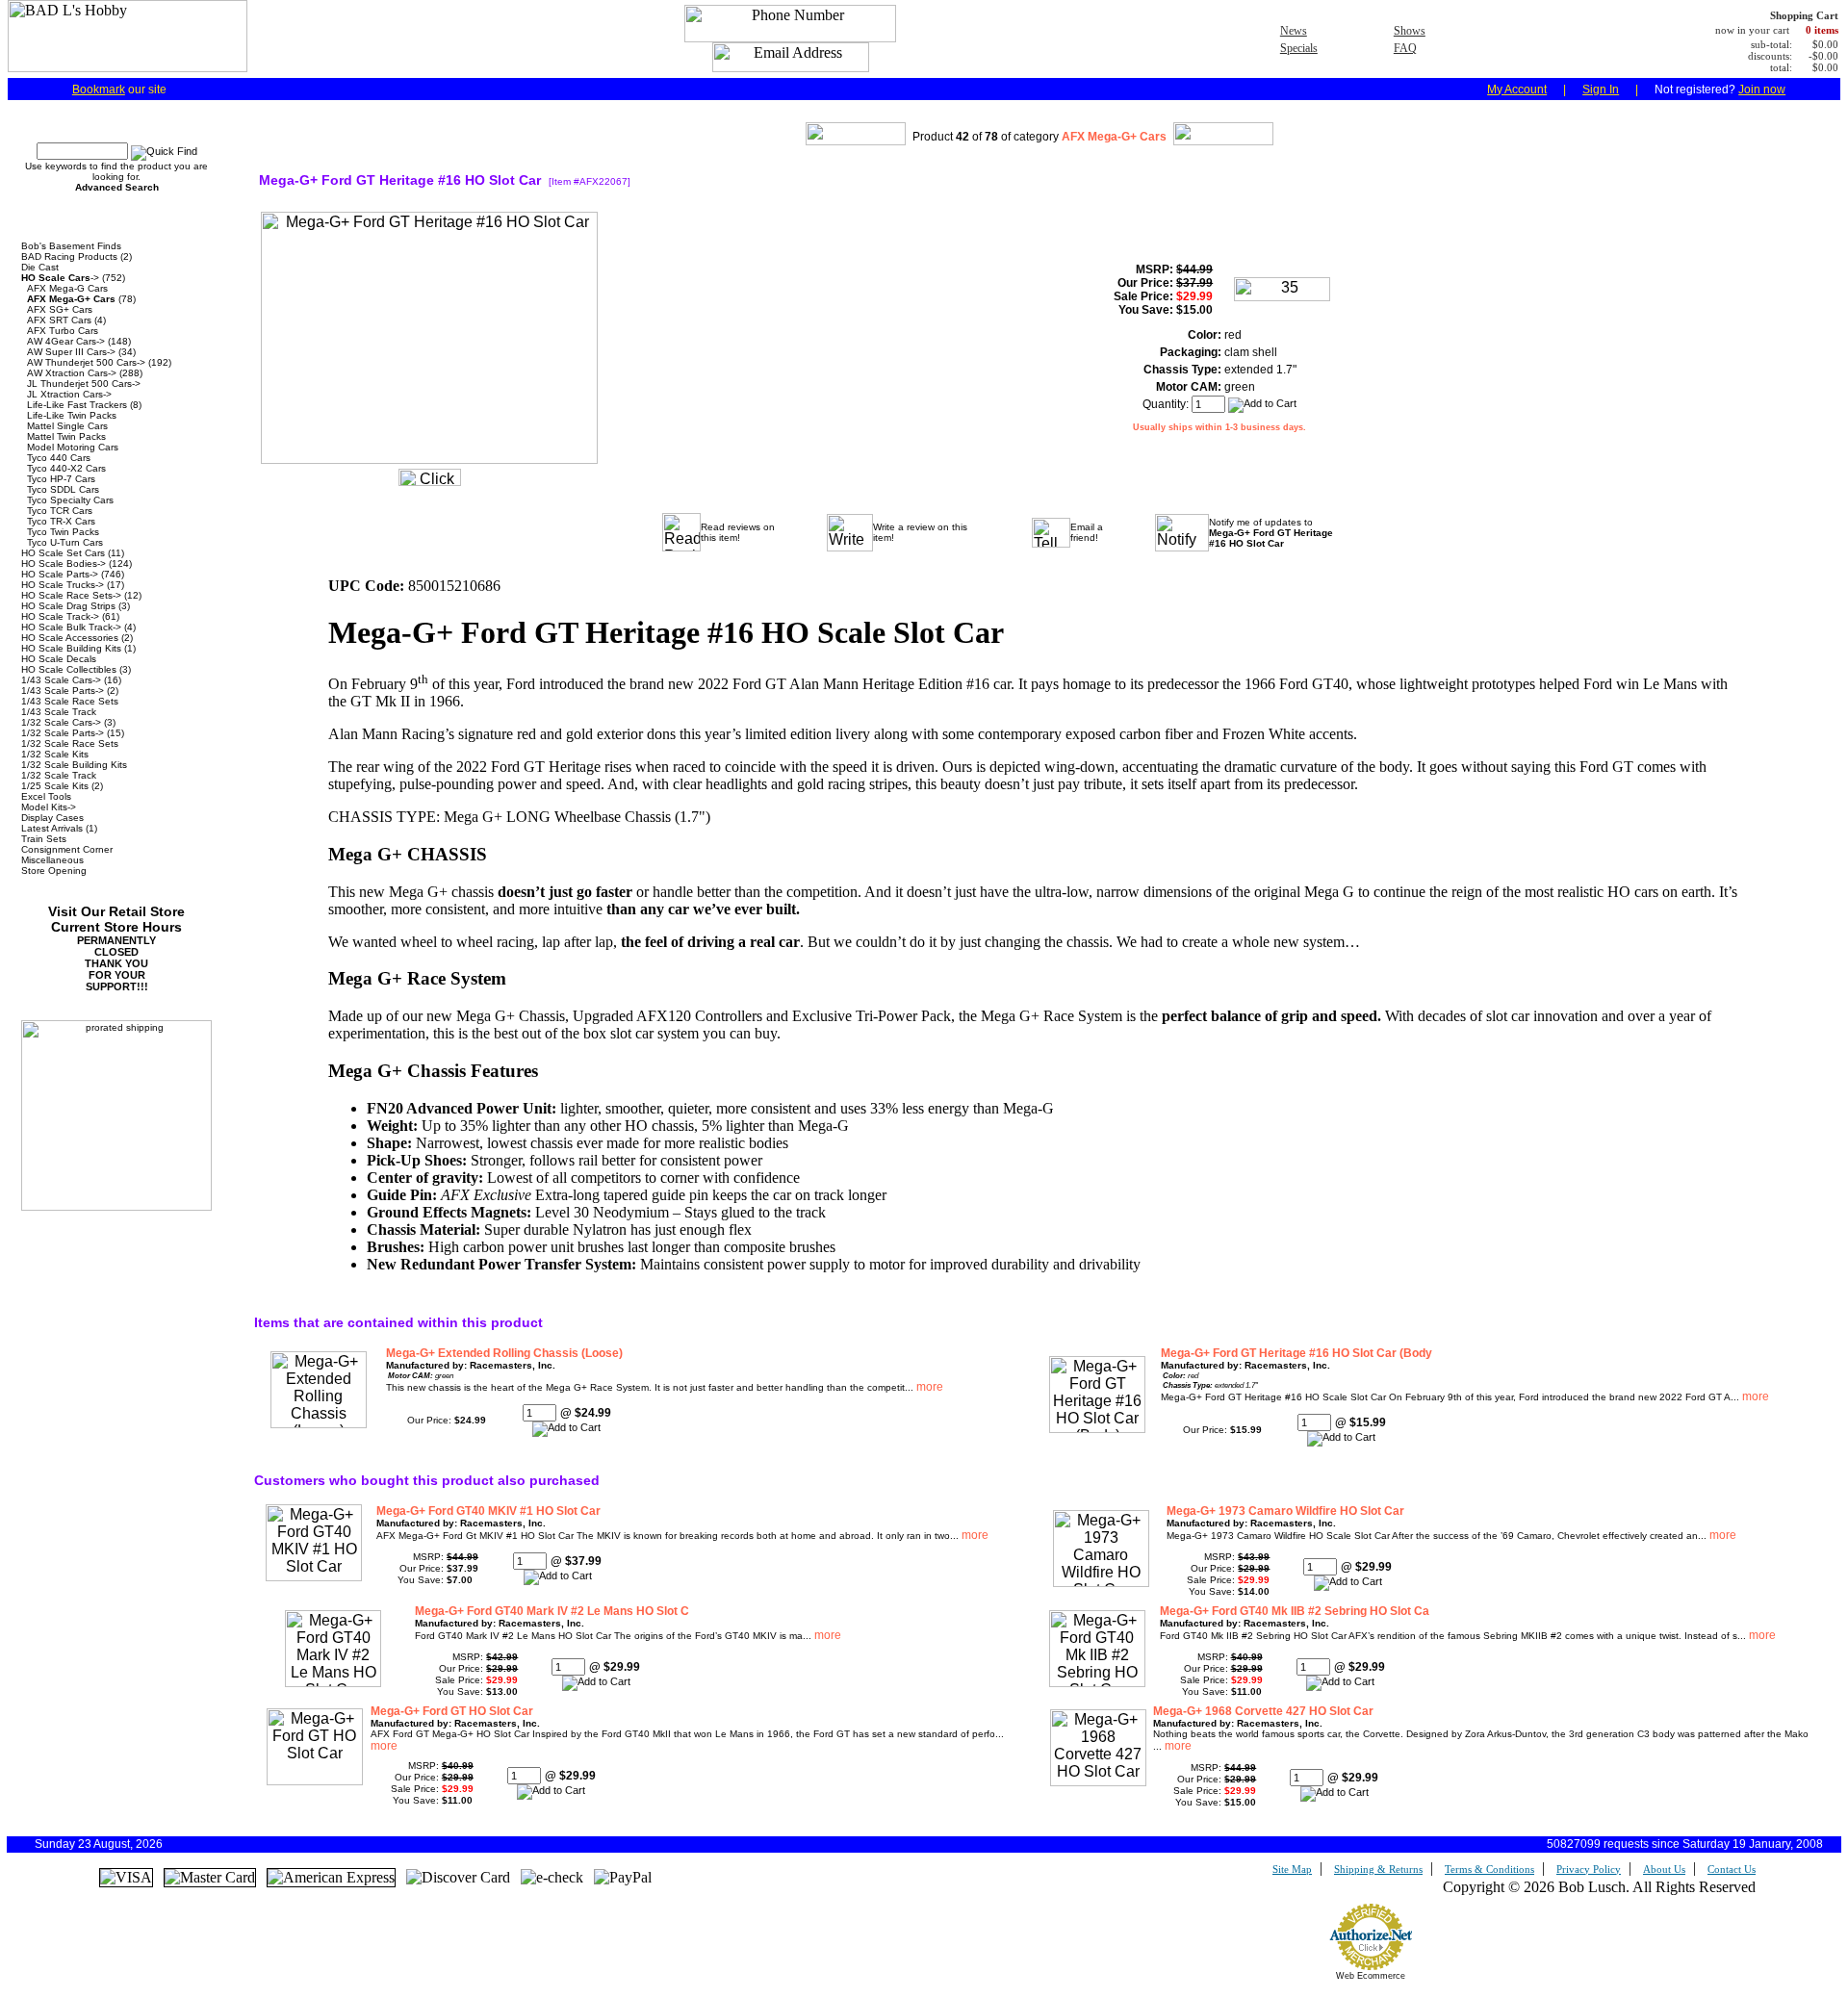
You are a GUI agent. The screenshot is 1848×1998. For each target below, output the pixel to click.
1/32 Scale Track (59, 775)
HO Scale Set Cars (63, 553)
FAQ (1405, 48)
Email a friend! (1087, 532)
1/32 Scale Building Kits (74, 765)
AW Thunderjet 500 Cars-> (86, 362)
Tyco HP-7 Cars (61, 479)
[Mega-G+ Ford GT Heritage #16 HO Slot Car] (429, 468)
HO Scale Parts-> (60, 574)
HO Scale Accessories (70, 638)
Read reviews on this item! (738, 532)
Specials (1299, 48)
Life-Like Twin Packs (72, 415)
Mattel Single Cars (67, 426)
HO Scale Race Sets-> (71, 595)
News (1294, 31)
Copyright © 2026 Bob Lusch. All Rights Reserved (1599, 1887)
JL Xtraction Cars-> (69, 394)
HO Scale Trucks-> (63, 585)
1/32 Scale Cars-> (61, 722)
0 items (1822, 30)
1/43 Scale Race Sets (70, 701)
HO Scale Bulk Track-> (71, 627)
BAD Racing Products (69, 256)
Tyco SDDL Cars (63, 489)
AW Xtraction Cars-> (72, 373)
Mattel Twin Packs (66, 436)
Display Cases (52, 818)
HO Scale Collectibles (69, 669)
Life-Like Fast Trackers (77, 405)
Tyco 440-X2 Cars (66, 468)
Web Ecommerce (1371, 1976)
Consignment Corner (67, 849)
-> (60, 278)
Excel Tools (46, 796)
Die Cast (40, 267)
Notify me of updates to (1271, 533)
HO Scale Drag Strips (68, 606)
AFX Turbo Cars (63, 331)
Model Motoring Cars (73, 447)
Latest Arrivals (52, 828)
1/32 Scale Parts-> (63, 733)
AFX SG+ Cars (60, 309)
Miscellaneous (52, 860)
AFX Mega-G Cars (67, 288)
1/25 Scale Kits (55, 786)
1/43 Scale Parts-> (63, 691)
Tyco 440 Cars (59, 458)
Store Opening (54, 871)
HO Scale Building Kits (71, 648)
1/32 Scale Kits (55, 754)
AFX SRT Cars (59, 320)
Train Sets (44, 839)
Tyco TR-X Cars (61, 521)
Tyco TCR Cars (60, 511)
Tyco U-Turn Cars (65, 542)
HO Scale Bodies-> (64, 564)
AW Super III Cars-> (71, 352)
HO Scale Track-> (60, 616)
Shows (1410, 31)
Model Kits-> (49, 807)
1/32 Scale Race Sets (70, 743)
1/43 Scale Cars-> (61, 680)
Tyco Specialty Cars (70, 500)
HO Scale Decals (59, 659)
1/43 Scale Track (59, 712)
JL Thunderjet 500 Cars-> (84, 384)
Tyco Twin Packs (63, 532)
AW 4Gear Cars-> (66, 341)
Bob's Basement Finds (71, 246)
